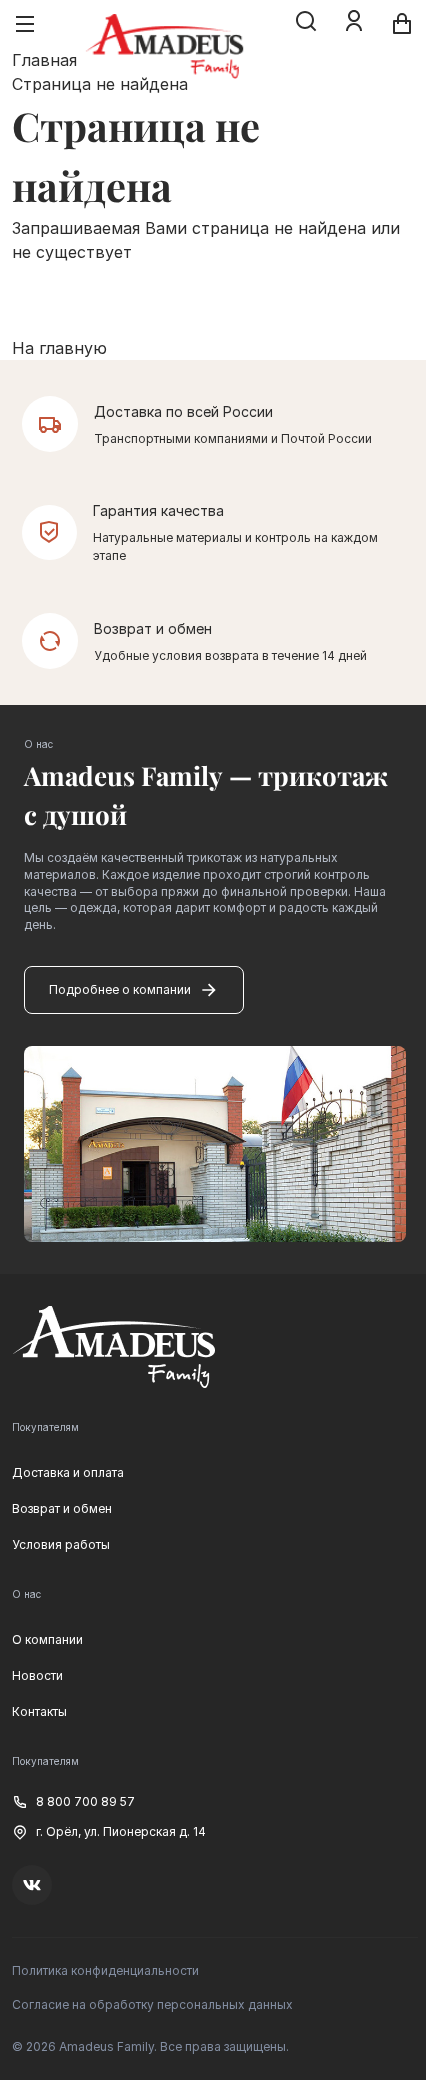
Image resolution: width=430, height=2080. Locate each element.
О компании (47, 1639)
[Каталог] (25, 24)
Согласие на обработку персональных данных (152, 2004)
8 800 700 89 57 (85, 1801)
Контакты (39, 1711)
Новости (37, 1675)
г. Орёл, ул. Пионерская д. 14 (121, 1831)
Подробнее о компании (120, 989)
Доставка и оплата (68, 1472)
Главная (44, 60)
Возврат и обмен (62, 1508)
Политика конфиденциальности (105, 1970)
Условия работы (61, 1544)
